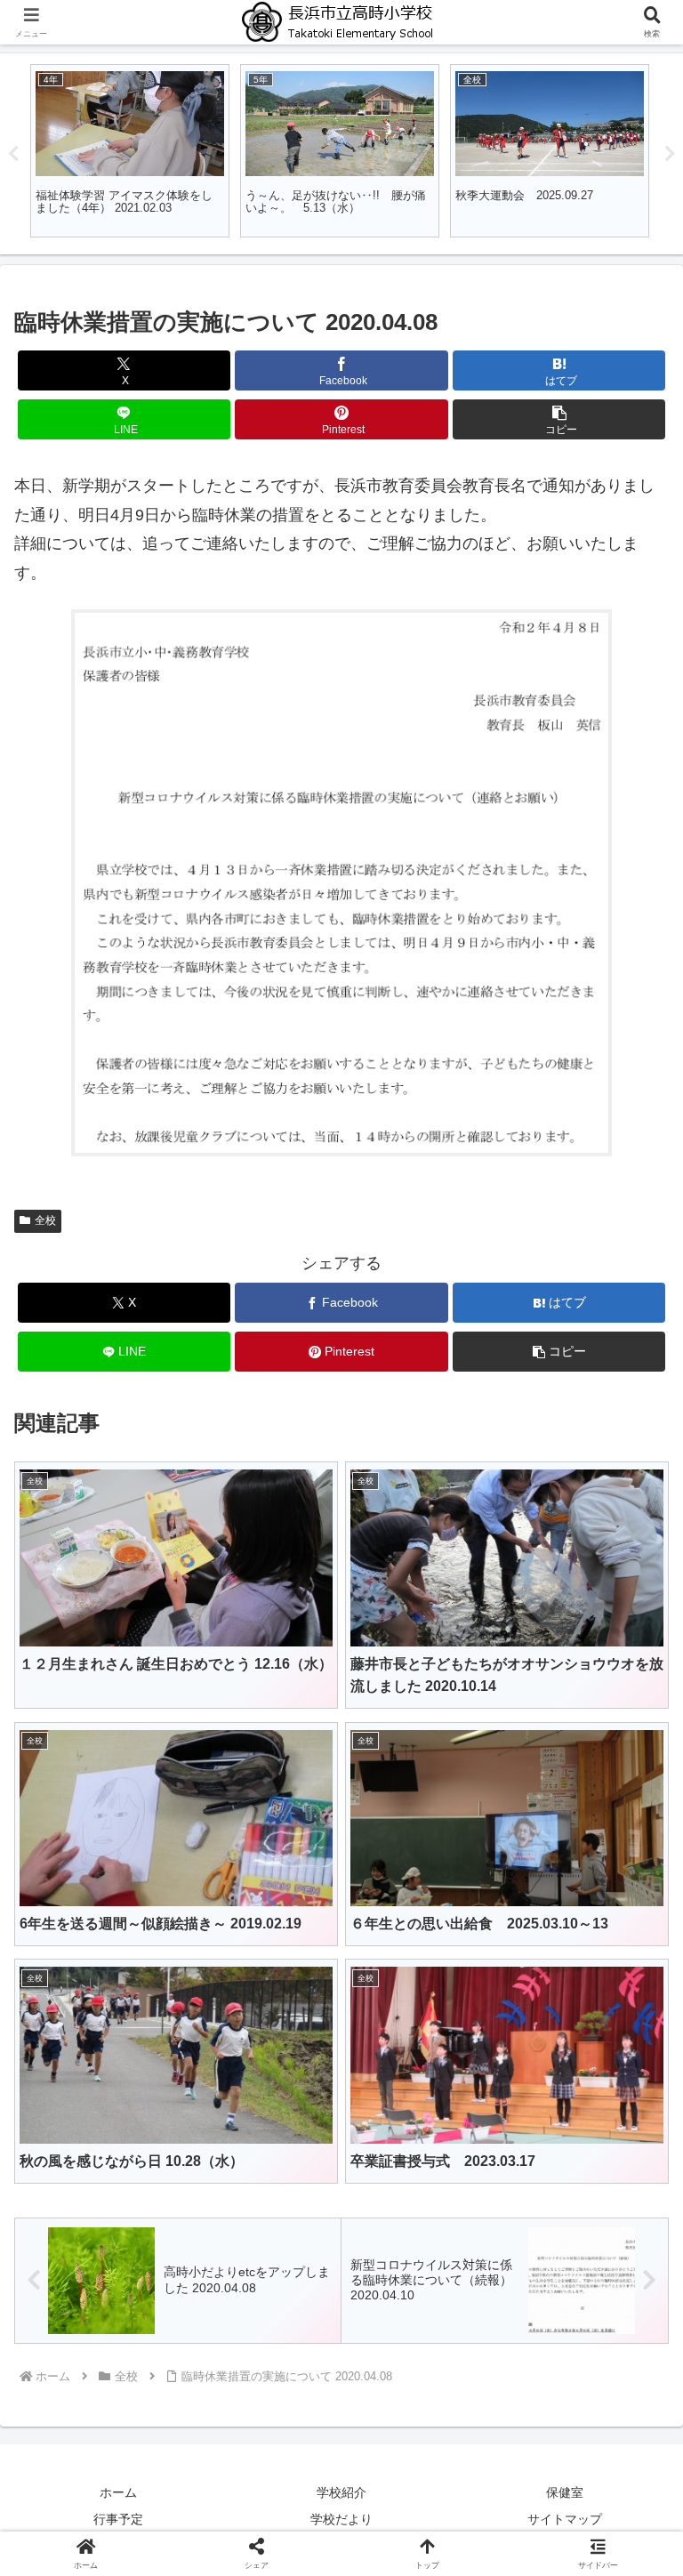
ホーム (118, 2492)
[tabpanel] (130, 151)
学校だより (341, 2519)
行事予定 (118, 2519)
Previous (13, 154)
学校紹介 (341, 2492)
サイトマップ (565, 2519)
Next (670, 154)
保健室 (565, 2492)
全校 (45, 1220)
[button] (559, 419)
